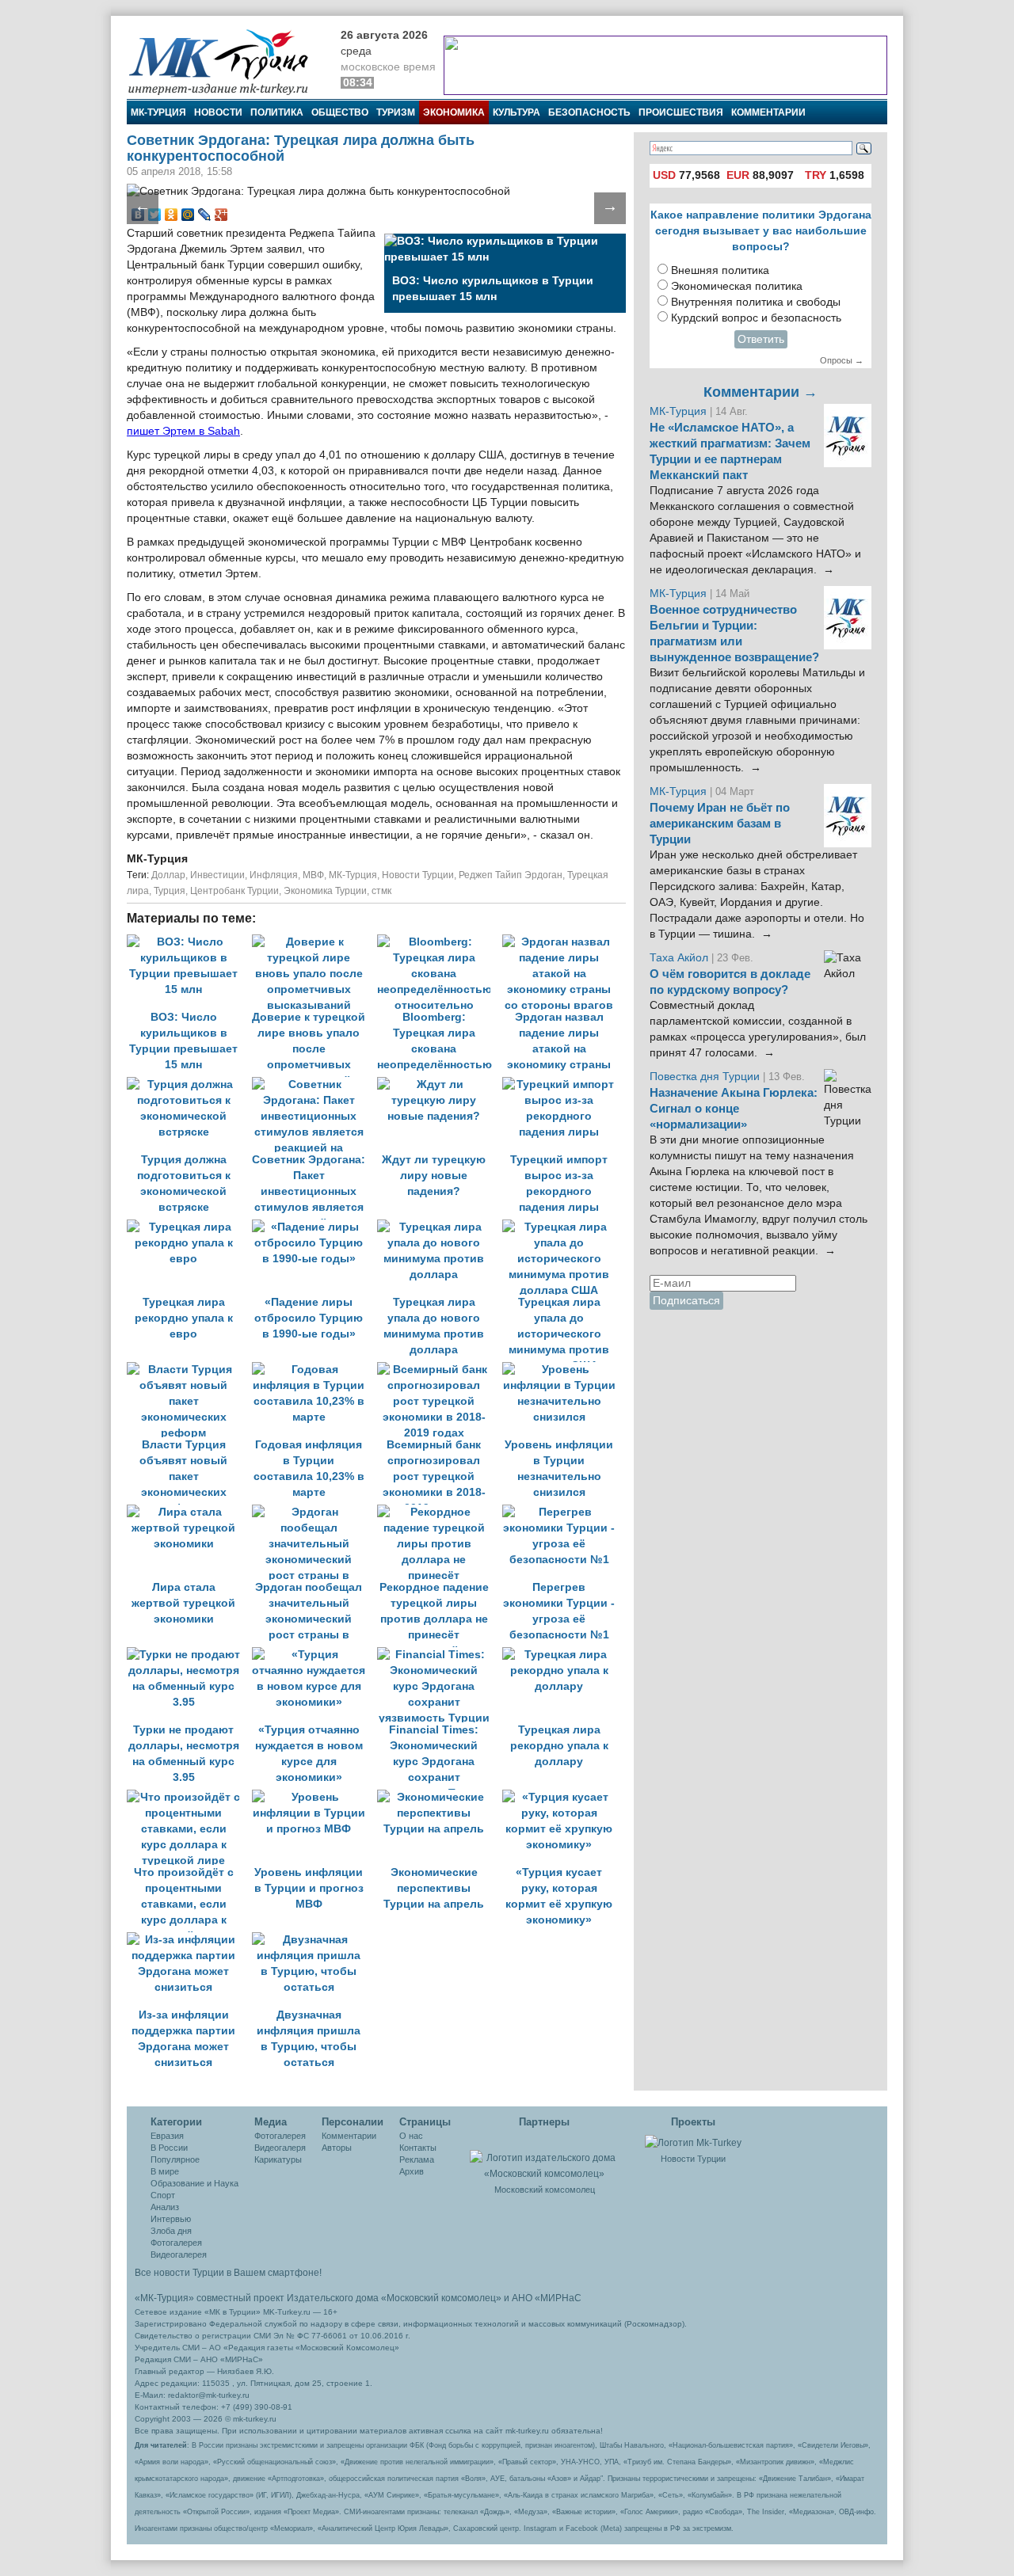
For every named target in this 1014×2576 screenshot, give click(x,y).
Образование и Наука (194, 2183)
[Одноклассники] (172, 215)
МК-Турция (158, 112)
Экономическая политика (737, 286)
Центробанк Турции (234, 891)
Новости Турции (418, 875)
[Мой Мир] (188, 215)
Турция (170, 891)
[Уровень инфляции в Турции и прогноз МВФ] (314, 1797)
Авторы (337, 2148)
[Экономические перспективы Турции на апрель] (440, 1797)
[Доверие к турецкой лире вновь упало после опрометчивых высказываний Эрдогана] (314, 942)
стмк (381, 891)
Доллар (168, 875)
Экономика (454, 112)
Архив (412, 2171)
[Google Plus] (221, 215)
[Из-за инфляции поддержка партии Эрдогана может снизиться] (189, 1940)
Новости (218, 112)
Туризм (396, 112)
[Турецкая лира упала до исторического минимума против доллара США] (563, 1227)
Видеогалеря (280, 2148)
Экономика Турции (325, 891)
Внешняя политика (720, 270)
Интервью (171, 2219)
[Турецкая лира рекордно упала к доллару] (563, 1655)
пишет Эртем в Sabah (183, 431)
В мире (165, 2171)
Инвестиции (217, 875)
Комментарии (768, 112)
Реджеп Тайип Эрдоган (511, 875)
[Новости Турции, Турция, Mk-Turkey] (693, 2142)
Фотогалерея (176, 2243)
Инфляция (274, 875)
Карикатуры (278, 2159)
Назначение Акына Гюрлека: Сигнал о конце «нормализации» (734, 1109)
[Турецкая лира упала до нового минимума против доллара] (440, 1227)
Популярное (175, 2159)
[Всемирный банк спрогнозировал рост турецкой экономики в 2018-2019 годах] (440, 1370)
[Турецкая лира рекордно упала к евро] (189, 1227)
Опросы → (842, 360)
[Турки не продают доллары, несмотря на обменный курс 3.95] (189, 1655)
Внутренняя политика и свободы (756, 302)
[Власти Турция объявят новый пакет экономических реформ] (189, 1370)
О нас (411, 2136)
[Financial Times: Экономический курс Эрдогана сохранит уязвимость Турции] (440, 1655)
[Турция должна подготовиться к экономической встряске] (189, 1084)
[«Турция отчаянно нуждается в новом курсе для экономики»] (314, 1655)
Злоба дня (171, 2231)
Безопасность (589, 112)
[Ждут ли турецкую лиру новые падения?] (440, 1084)
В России (169, 2148)
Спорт (163, 2195)
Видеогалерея (179, 2254)
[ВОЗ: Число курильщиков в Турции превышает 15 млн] (189, 942)
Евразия (167, 2136)
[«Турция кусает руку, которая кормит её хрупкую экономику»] (563, 1797)
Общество (340, 112)
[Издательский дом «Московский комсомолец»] (544, 2157)
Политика (277, 112)
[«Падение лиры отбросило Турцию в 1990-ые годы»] (314, 1227)
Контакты (418, 2148)
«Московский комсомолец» (441, 2298)
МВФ (313, 875)
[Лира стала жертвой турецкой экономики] (189, 1512)
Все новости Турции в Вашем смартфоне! (228, 2273)
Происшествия (681, 112)
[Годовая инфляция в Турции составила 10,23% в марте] (314, 1370)
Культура (517, 112)
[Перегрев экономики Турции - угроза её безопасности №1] (563, 1512)
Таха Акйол (679, 958)
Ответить (761, 339)
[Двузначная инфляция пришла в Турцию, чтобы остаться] (313, 1940)
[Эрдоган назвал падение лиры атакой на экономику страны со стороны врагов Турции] (563, 942)
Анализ (165, 2207)
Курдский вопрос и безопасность (756, 318)
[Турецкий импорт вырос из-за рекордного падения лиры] (563, 1084)
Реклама (417, 2159)
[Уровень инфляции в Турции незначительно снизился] (563, 1370)
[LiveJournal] (205, 215)
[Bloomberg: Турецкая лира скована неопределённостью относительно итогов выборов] (440, 942)
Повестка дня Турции (706, 1077)
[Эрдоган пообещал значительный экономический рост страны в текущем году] (314, 1512)
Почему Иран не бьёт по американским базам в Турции (720, 824)
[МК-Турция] (226, 61)
